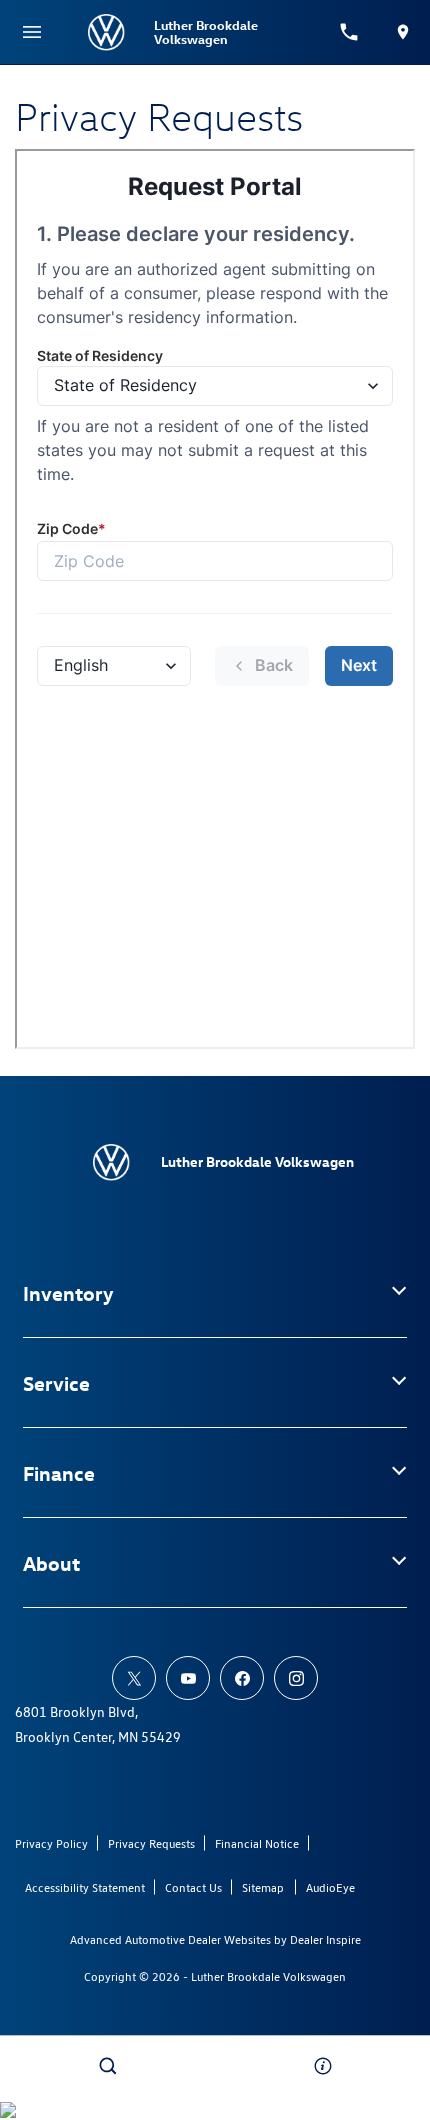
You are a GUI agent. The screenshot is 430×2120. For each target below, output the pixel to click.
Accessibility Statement (85, 1887)
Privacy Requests (151, 1843)
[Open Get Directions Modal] (403, 32)
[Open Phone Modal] (350, 32)
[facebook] (242, 1678)
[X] (134, 1678)
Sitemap (263, 1887)
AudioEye (330, 1887)
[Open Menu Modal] (32, 32)
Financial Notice (257, 1843)
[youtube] (188, 1678)
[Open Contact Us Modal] (322, 2066)
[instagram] (296, 1678)
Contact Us (193, 1887)
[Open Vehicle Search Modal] (107, 2066)
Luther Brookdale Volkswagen (268, 1976)
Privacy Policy (51, 1843)
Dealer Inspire (325, 1939)
